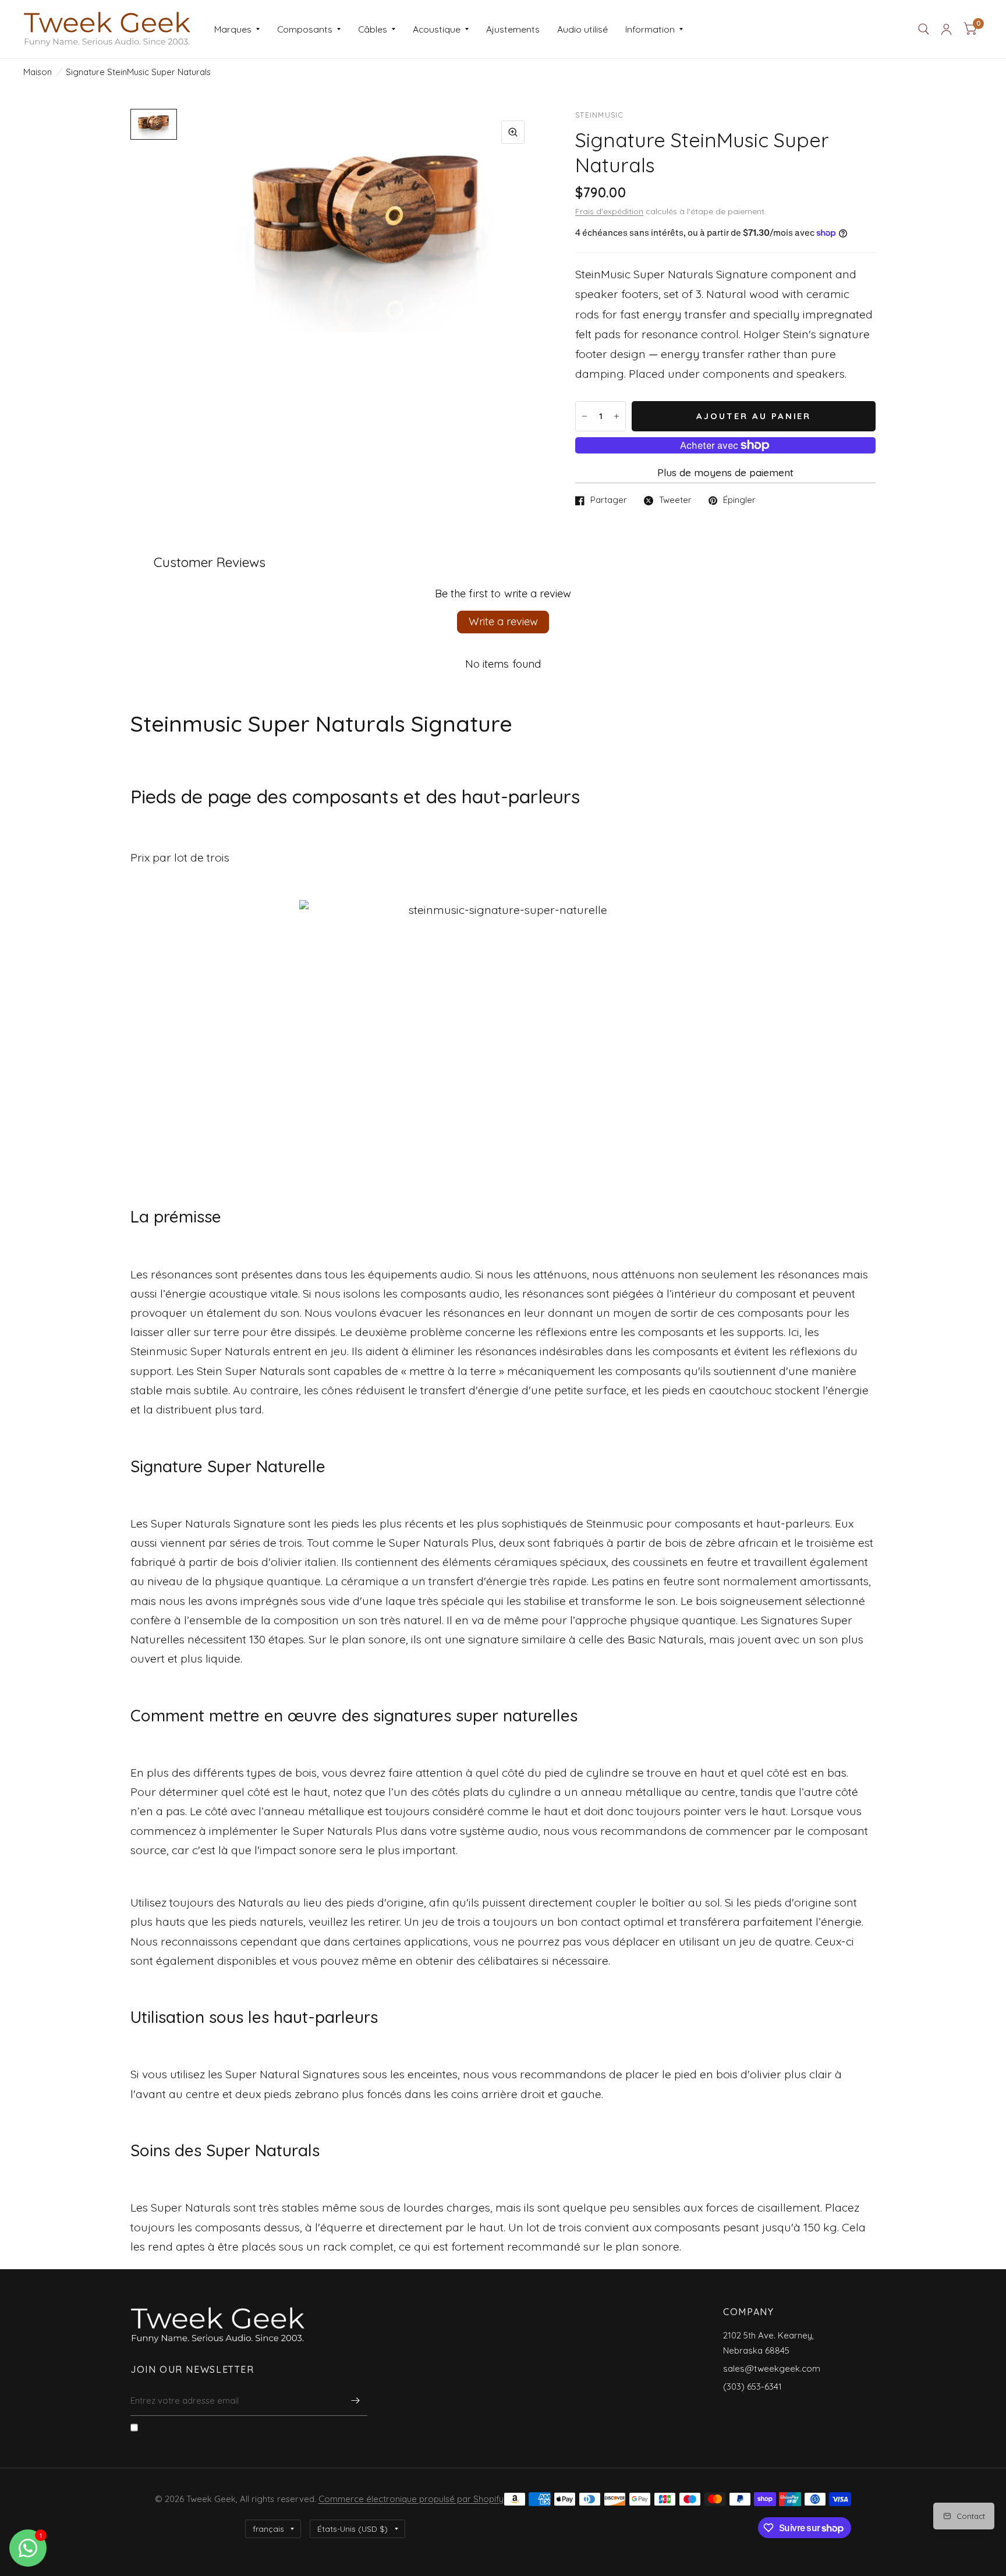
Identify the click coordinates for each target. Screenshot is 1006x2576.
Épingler (739, 501)
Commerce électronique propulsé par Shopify (411, 2499)
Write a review (503, 621)
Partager (609, 501)
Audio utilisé (582, 29)
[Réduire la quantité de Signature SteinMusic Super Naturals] (585, 416)
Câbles (373, 29)
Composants (305, 29)
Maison (38, 72)
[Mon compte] (946, 29)
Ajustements (513, 29)
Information (650, 29)
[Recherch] (924, 29)
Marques (233, 29)
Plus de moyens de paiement (725, 472)
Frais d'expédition (609, 211)
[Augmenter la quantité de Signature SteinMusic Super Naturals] (617, 416)
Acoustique (437, 29)
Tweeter (675, 501)
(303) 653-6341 (752, 2387)
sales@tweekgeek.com (772, 2368)
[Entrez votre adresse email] (356, 2401)
